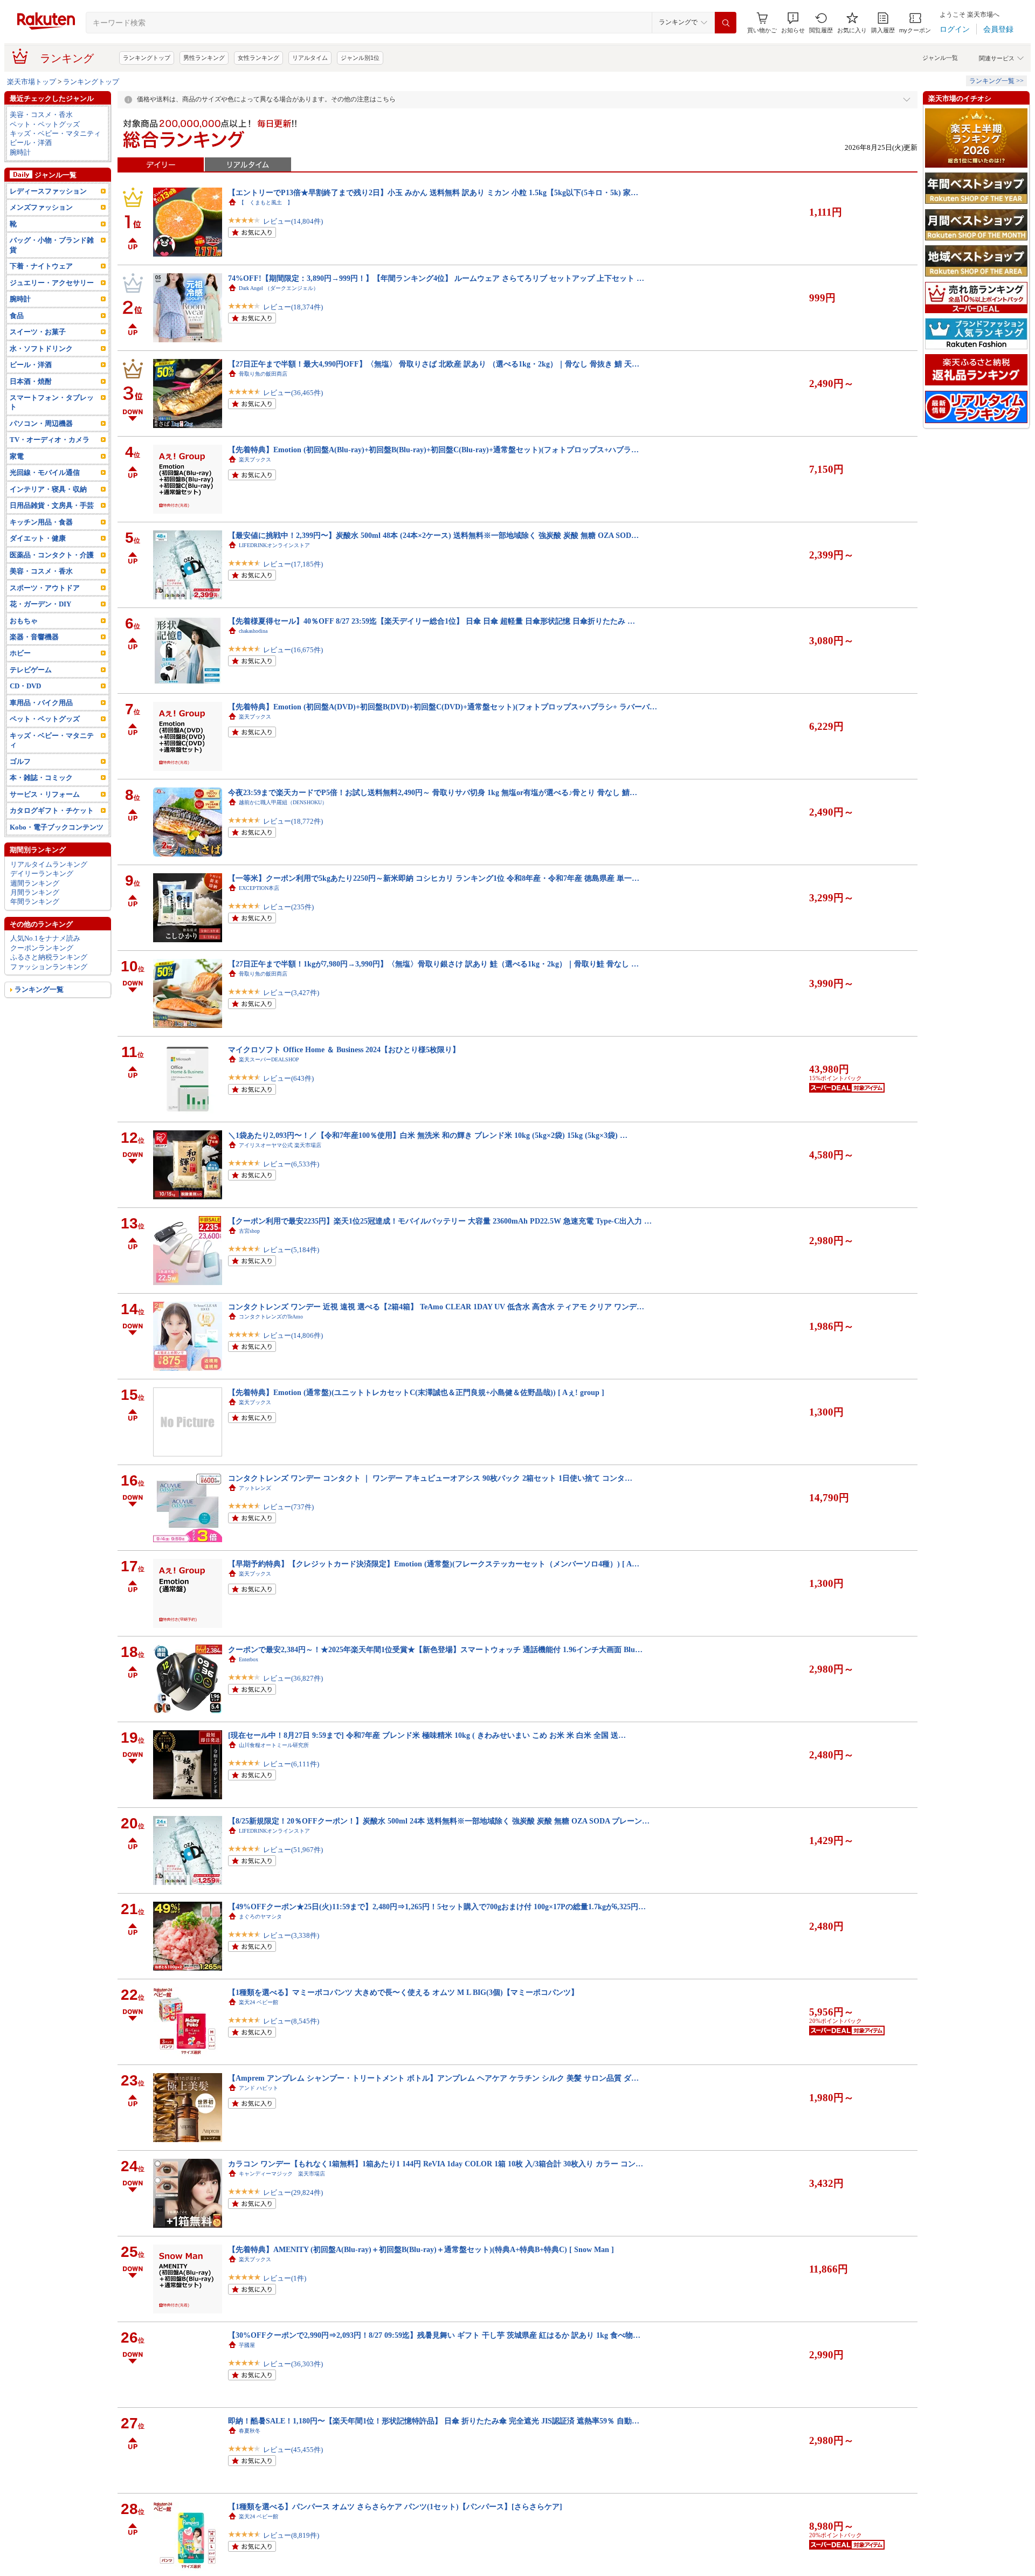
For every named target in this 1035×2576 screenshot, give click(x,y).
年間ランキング (35, 902)
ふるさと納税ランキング (49, 957)
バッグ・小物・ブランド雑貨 (52, 245)
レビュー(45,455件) (293, 2450)
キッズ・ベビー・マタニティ (55, 133)
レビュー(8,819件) (291, 2535)
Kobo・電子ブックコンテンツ (57, 827)
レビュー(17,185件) (293, 564)
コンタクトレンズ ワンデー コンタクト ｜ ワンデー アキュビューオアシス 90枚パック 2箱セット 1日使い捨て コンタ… (430, 1478)
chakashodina (253, 631)
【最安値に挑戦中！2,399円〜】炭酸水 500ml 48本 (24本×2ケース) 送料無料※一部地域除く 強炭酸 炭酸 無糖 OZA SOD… (433, 535)
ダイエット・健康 (38, 538)
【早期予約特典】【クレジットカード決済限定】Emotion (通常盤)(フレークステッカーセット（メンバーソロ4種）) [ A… (434, 1564)
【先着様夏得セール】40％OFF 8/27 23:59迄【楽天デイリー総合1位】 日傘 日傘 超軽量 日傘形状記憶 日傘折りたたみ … (432, 621)
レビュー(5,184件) (291, 1250)
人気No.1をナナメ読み (45, 938)
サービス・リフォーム (45, 794)
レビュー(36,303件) (293, 2364)
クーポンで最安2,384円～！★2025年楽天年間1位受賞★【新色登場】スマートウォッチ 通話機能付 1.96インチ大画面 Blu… (435, 1649)
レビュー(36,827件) (293, 1678)
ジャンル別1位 (360, 58)
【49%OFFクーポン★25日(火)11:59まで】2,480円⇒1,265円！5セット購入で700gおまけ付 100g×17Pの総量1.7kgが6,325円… (437, 1907)
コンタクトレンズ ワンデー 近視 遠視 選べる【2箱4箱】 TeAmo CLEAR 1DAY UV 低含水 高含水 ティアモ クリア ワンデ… (436, 1307)
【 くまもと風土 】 (266, 202)
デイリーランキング (42, 873)
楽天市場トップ (32, 82)
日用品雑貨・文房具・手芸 (52, 505)
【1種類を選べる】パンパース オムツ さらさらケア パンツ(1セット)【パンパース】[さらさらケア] (395, 2506)
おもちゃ (24, 621)
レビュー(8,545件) (291, 2021)
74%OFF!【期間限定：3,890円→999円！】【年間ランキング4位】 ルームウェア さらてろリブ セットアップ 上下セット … (436, 278)
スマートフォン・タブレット (52, 402)
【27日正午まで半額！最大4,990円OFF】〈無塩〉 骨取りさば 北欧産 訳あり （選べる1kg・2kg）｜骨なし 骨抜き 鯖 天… (434, 364)
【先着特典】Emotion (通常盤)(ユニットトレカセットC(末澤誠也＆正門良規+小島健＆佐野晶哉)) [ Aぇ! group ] (416, 1392)
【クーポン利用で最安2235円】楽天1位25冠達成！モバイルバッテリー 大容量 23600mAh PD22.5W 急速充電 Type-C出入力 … (440, 1221)
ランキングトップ (147, 58)
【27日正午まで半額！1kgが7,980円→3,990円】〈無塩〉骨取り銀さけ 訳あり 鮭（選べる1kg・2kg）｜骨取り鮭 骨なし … (433, 964)
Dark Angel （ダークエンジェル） (279, 288)
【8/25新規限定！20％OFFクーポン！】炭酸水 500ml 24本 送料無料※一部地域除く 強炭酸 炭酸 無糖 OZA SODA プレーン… (439, 1821)
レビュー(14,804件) (293, 221)
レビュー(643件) (288, 1078)
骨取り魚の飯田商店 (263, 374)
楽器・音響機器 (34, 637)
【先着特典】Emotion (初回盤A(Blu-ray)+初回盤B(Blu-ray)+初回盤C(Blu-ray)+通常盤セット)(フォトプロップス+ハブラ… (433, 450)
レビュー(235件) (288, 907)
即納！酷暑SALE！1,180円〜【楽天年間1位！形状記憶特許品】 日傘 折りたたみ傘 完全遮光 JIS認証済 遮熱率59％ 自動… (434, 2421)
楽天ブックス (255, 460)
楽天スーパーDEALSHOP (269, 1059)
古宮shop (249, 1231)
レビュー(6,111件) (291, 1764)
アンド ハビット (258, 2088)
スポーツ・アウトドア (45, 588)
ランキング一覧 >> (996, 81)
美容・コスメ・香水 (41, 115)
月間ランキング (35, 892)
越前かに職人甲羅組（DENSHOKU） (283, 802)
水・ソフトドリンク (41, 348)
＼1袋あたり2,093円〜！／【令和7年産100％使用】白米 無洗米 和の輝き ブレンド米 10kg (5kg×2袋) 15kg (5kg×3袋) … (428, 1135)
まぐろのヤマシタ (260, 1917)
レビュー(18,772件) (293, 821)
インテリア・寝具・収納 (48, 489)
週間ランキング (35, 883)
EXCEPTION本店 (259, 888)
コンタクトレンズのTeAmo (271, 1317)
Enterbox (249, 1659)
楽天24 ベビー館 (258, 2002)
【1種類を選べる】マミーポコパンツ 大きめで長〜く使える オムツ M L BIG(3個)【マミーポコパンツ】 (403, 1992)
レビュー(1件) (285, 2278)
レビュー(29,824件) (293, 2192)
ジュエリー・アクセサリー (52, 283)
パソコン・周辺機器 (41, 423)
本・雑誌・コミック (41, 778)
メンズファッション (41, 207)
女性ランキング (258, 58)
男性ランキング (204, 58)
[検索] (726, 23)
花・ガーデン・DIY (40, 604)
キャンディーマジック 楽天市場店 (282, 2174)
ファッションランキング (49, 967)
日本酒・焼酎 (31, 381)
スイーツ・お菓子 (38, 332)
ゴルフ (20, 761)
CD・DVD (25, 686)
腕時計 (20, 152)
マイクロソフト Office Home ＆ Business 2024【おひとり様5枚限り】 (344, 1049)
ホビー (20, 653)
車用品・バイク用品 (41, 703)
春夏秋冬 (250, 2431)
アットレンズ (255, 1488)
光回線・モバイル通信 (45, 472)
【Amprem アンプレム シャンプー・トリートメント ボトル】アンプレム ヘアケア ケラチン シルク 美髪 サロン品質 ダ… (433, 2078)
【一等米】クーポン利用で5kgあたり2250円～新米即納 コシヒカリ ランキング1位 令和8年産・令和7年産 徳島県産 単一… (434, 878)
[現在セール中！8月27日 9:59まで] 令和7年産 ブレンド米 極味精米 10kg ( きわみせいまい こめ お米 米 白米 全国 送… (427, 1735)
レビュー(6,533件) (291, 1164)
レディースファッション (48, 191)
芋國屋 (247, 2345)
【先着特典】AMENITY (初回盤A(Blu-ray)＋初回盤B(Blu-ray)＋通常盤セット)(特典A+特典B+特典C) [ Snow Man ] (421, 2249)
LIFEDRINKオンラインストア (274, 545)
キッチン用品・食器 (41, 522)
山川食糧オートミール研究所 (274, 1745)
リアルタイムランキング (49, 864)
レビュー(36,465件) (293, 393)
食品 (17, 316)
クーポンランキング (42, 948)
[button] (793, 23)
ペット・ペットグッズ (45, 124)
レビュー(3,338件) (291, 1935)
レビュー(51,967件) (293, 1850)
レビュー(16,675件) (293, 650)
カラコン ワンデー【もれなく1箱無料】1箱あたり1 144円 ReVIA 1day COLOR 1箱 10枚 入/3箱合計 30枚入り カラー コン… (436, 2164)
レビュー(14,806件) (293, 1335)
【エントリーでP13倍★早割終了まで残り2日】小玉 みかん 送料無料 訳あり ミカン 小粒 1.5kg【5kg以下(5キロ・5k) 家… (433, 192)
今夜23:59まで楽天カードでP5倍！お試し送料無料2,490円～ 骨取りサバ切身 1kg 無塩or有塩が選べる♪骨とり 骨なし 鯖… (433, 792)
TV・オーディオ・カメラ (50, 440)
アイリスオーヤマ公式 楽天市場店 (280, 1145)
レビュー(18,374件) (293, 307)
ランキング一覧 (39, 989)
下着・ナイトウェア (41, 266)
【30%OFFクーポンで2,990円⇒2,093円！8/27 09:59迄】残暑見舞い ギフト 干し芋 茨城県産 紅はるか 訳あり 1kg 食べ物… (434, 2335)
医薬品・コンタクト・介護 (52, 555)
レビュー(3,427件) (291, 993)
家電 (17, 456)
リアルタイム (310, 58)
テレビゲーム (31, 670)
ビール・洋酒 (31, 143)
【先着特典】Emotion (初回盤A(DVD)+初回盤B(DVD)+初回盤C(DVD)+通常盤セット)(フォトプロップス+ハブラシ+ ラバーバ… (443, 707)
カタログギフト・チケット (52, 810)
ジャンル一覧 (940, 58)
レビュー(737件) (288, 1507)
